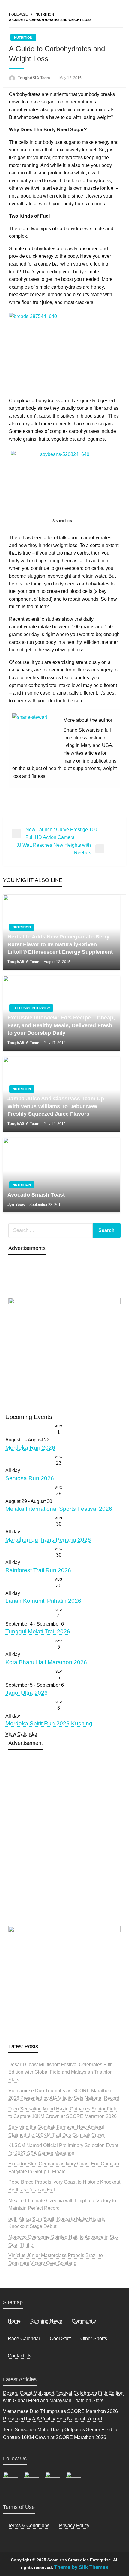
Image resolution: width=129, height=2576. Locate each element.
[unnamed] (64, 1352)
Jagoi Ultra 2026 (27, 1693)
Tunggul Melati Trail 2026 (38, 1631)
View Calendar (21, 1734)
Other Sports (94, 2338)
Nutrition (45, 14)
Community (84, 2321)
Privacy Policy (74, 2525)
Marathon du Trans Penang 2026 (48, 1540)
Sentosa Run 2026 (30, 1478)
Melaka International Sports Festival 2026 (59, 1509)
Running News (46, 2321)
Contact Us (20, 2356)
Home (14, 2321)
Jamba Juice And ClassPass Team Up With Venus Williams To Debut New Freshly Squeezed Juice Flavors (56, 1106)
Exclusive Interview (31, 1008)
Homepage (18, 14)
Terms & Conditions (29, 2525)
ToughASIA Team (35, 78)
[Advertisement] (64, 1852)
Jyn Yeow (17, 1205)
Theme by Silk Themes (81, 2567)
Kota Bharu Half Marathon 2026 (46, 1662)
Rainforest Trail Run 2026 (38, 1570)
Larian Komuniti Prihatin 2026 (43, 1601)
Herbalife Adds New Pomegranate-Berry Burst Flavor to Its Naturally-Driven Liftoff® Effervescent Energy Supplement (60, 944)
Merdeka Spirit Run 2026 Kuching (49, 1723)
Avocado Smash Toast (37, 1195)
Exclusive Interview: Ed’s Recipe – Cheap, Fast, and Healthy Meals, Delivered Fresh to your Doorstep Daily (61, 1025)
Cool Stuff (60, 2338)
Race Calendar (24, 2338)
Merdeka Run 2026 (30, 1448)
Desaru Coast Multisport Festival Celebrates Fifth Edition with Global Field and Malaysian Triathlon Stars (61, 2072)
